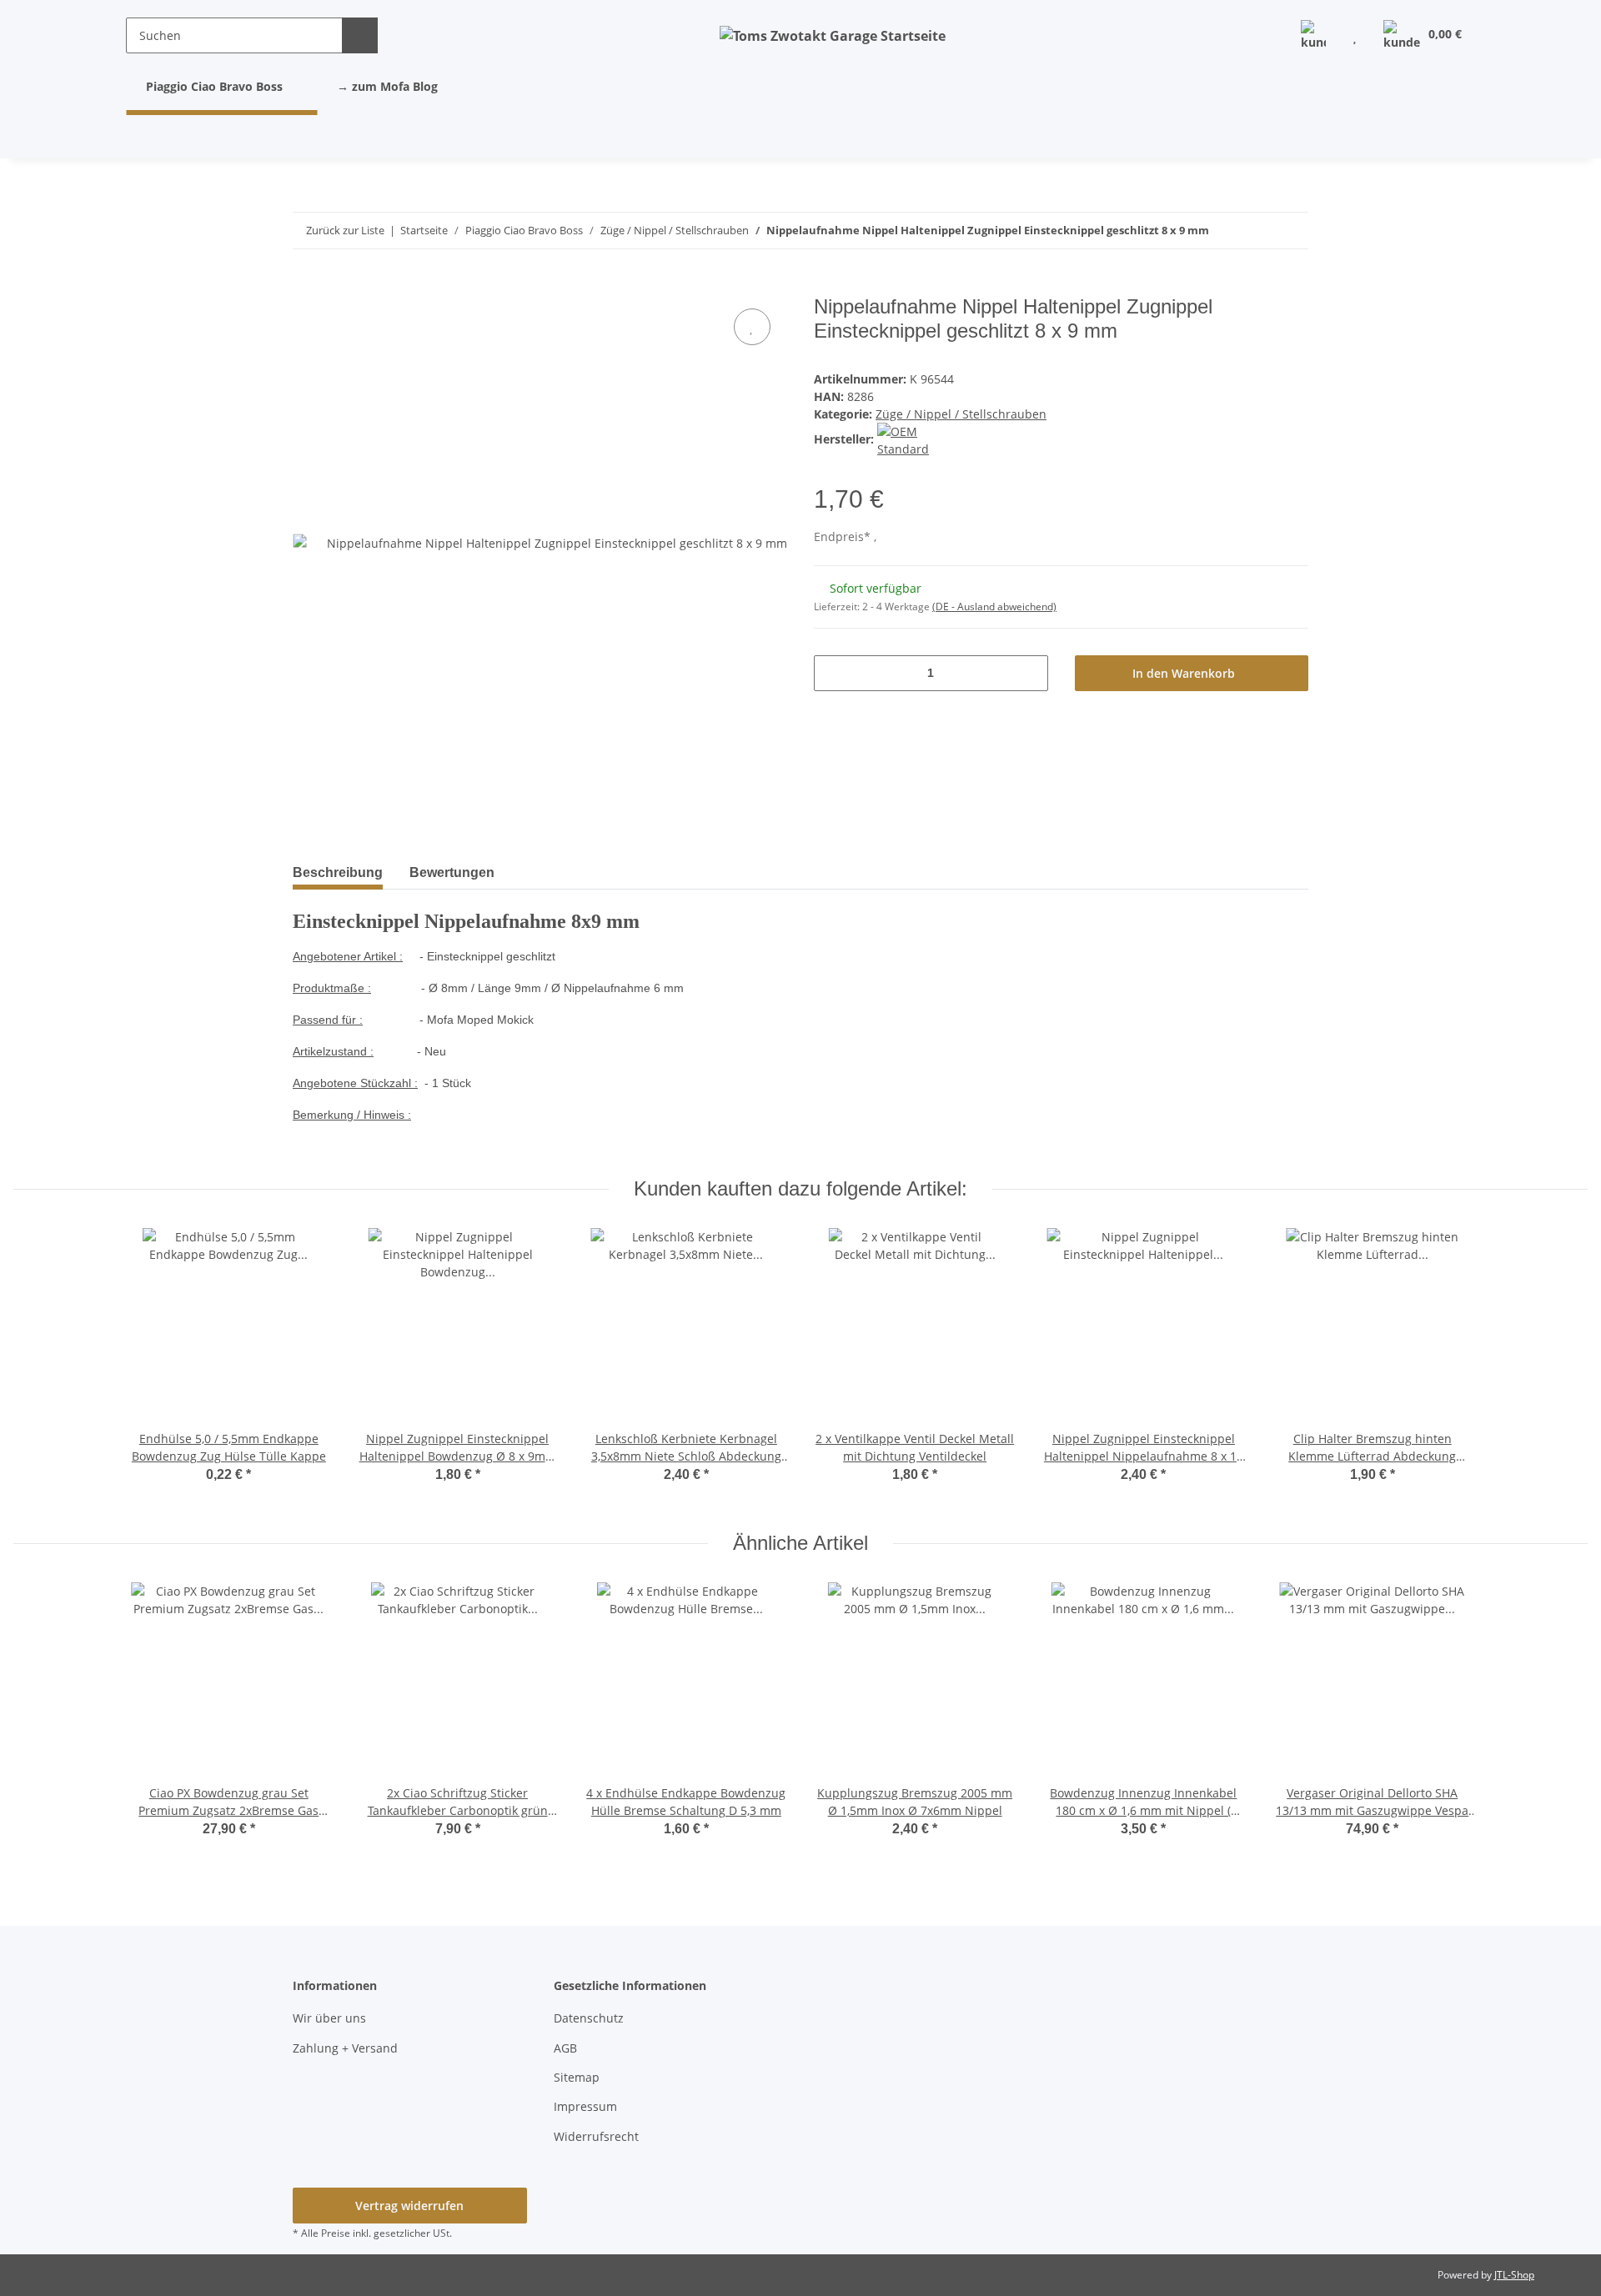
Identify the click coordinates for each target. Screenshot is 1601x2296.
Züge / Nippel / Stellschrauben (961, 414)
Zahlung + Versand (345, 2048)
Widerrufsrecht (596, 2136)
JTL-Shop (1514, 2275)
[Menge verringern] (833, 673)
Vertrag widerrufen (409, 2206)
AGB (565, 2048)
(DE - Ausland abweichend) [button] (994, 607)
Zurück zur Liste (345, 230)
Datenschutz (589, 2018)
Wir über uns (329, 2018)
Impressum (585, 2106)
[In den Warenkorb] (306, 286)
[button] (1313, 35)
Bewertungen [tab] (452, 872)
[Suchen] (360, 35)
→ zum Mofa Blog (387, 86)
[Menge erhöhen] (1029, 673)
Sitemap (577, 2077)
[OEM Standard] (923, 439)
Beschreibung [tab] (338, 872)
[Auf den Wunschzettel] (752, 327)
